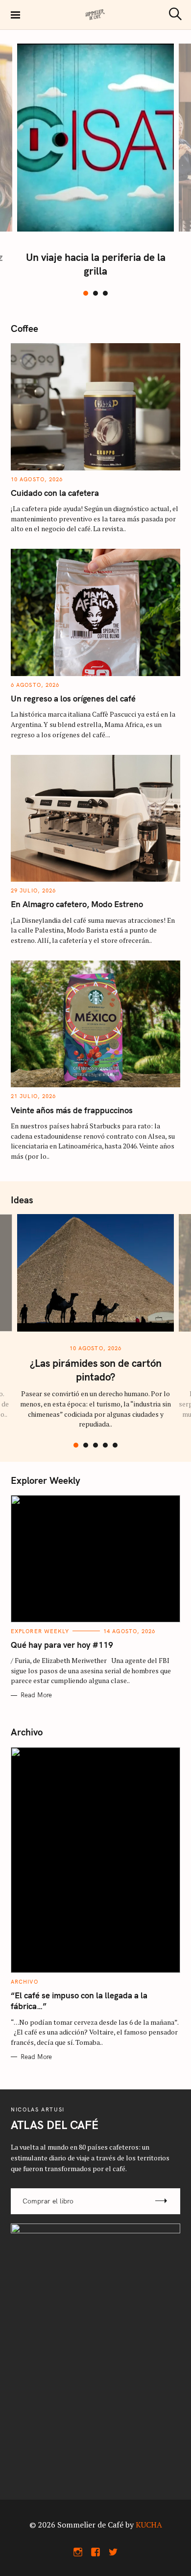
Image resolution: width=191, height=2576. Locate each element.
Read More (36, 1695)
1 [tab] (86, 293)
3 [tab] (105, 293)
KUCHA (149, 2525)
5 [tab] (115, 1445)
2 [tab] (95, 293)
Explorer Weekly (40, 1631)
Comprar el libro (48, 2201)
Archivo (24, 1982)
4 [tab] (105, 1445)
